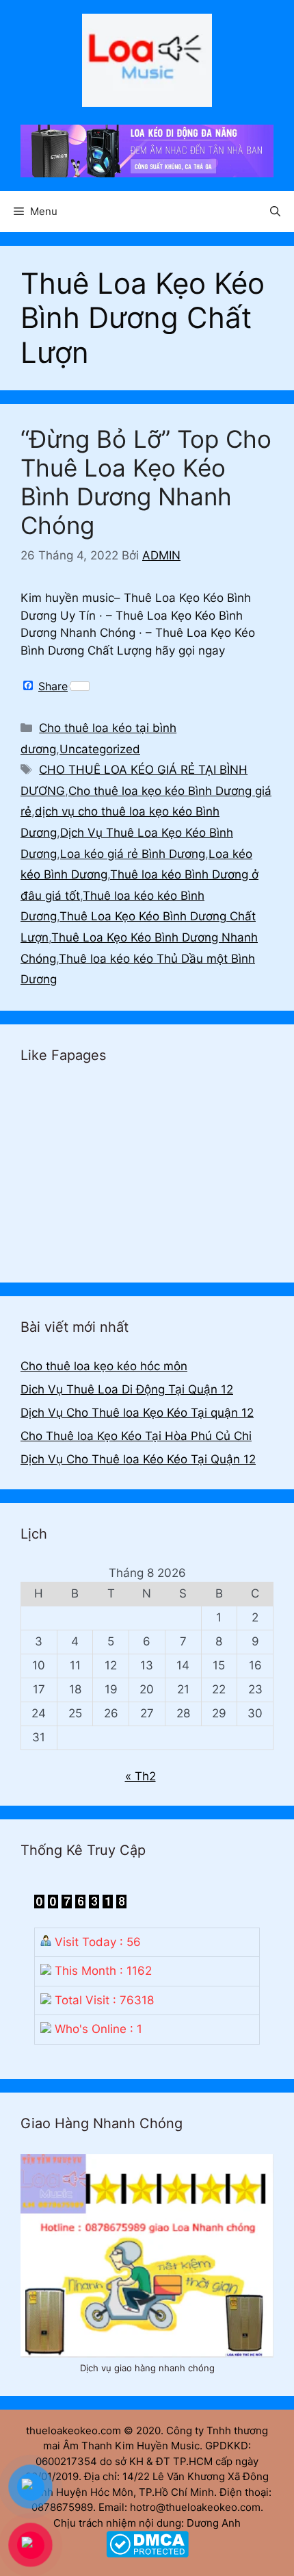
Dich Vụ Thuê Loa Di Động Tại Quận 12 (127, 1389)
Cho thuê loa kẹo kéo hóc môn (104, 1366)
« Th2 (141, 1776)
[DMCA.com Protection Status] (147, 2554)
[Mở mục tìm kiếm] (275, 212)
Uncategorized (100, 749)
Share (53, 686)
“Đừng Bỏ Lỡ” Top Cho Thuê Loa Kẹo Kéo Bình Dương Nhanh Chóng (146, 482)
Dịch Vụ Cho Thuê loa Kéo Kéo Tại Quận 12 (138, 1459)
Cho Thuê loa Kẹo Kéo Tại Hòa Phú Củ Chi (136, 1436)
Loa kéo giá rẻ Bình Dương (133, 854)
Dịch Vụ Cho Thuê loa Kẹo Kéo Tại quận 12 (137, 1413)
